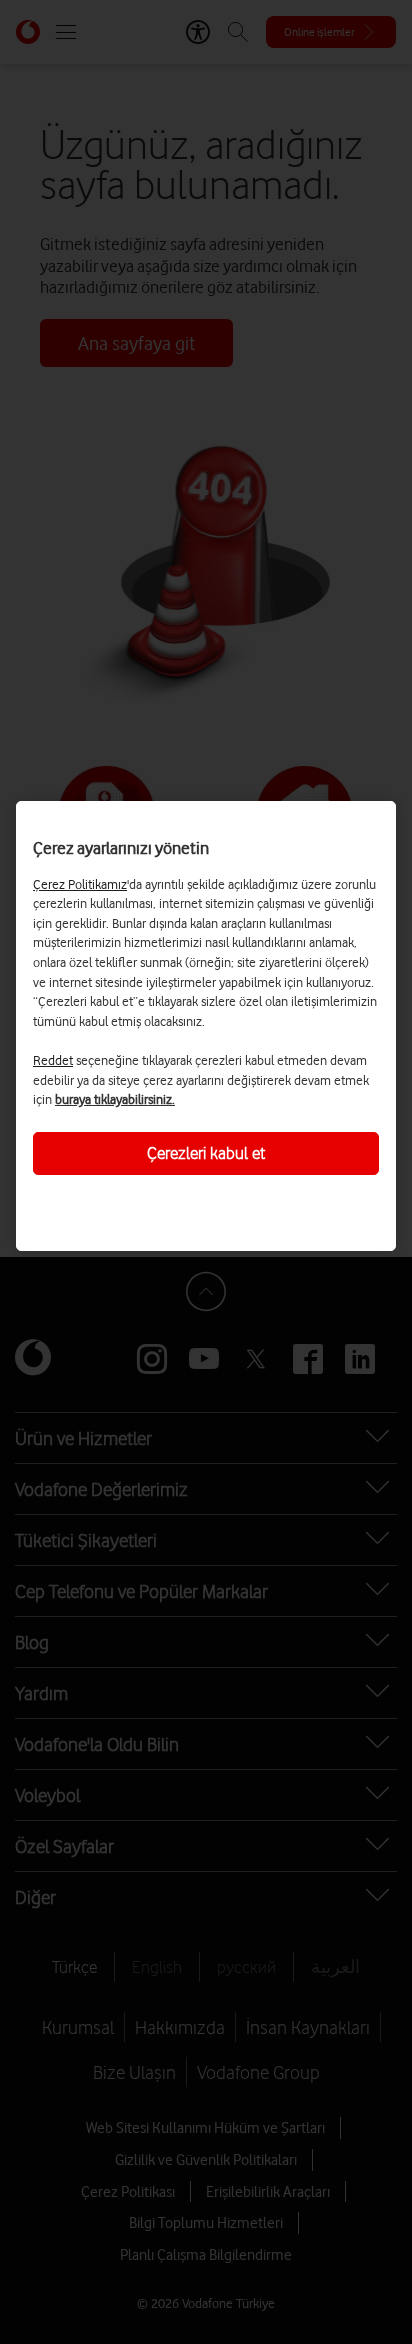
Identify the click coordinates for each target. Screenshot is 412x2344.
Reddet (53, 1060)
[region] (206, 1026)
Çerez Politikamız (80, 884)
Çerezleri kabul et (206, 1153)
